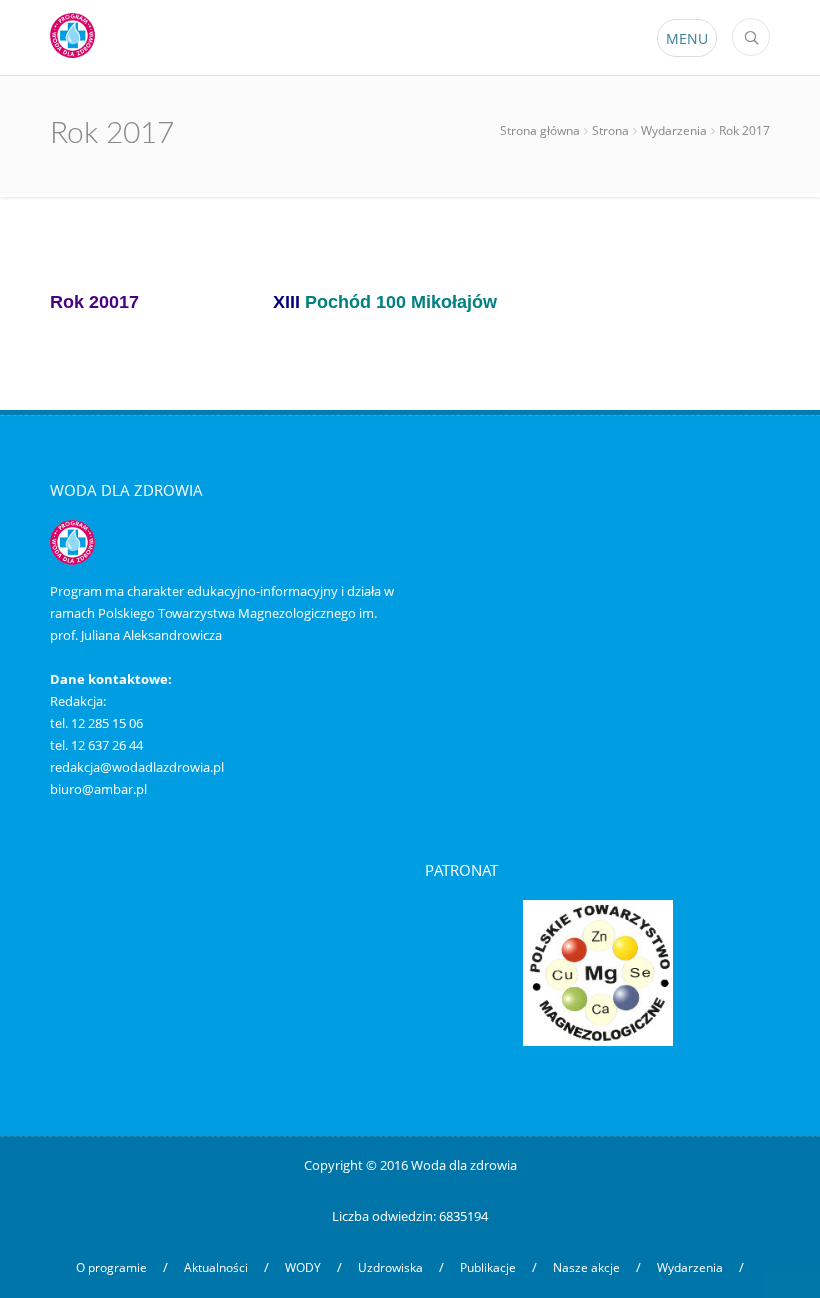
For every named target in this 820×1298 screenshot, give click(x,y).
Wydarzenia (674, 130)
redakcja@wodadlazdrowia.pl (137, 767)
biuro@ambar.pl (98, 789)
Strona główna (540, 130)
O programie (111, 1267)
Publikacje (488, 1267)
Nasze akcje (586, 1267)
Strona (610, 130)
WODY (303, 1267)
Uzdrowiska (390, 1267)
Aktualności (216, 1267)
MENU (687, 38)
